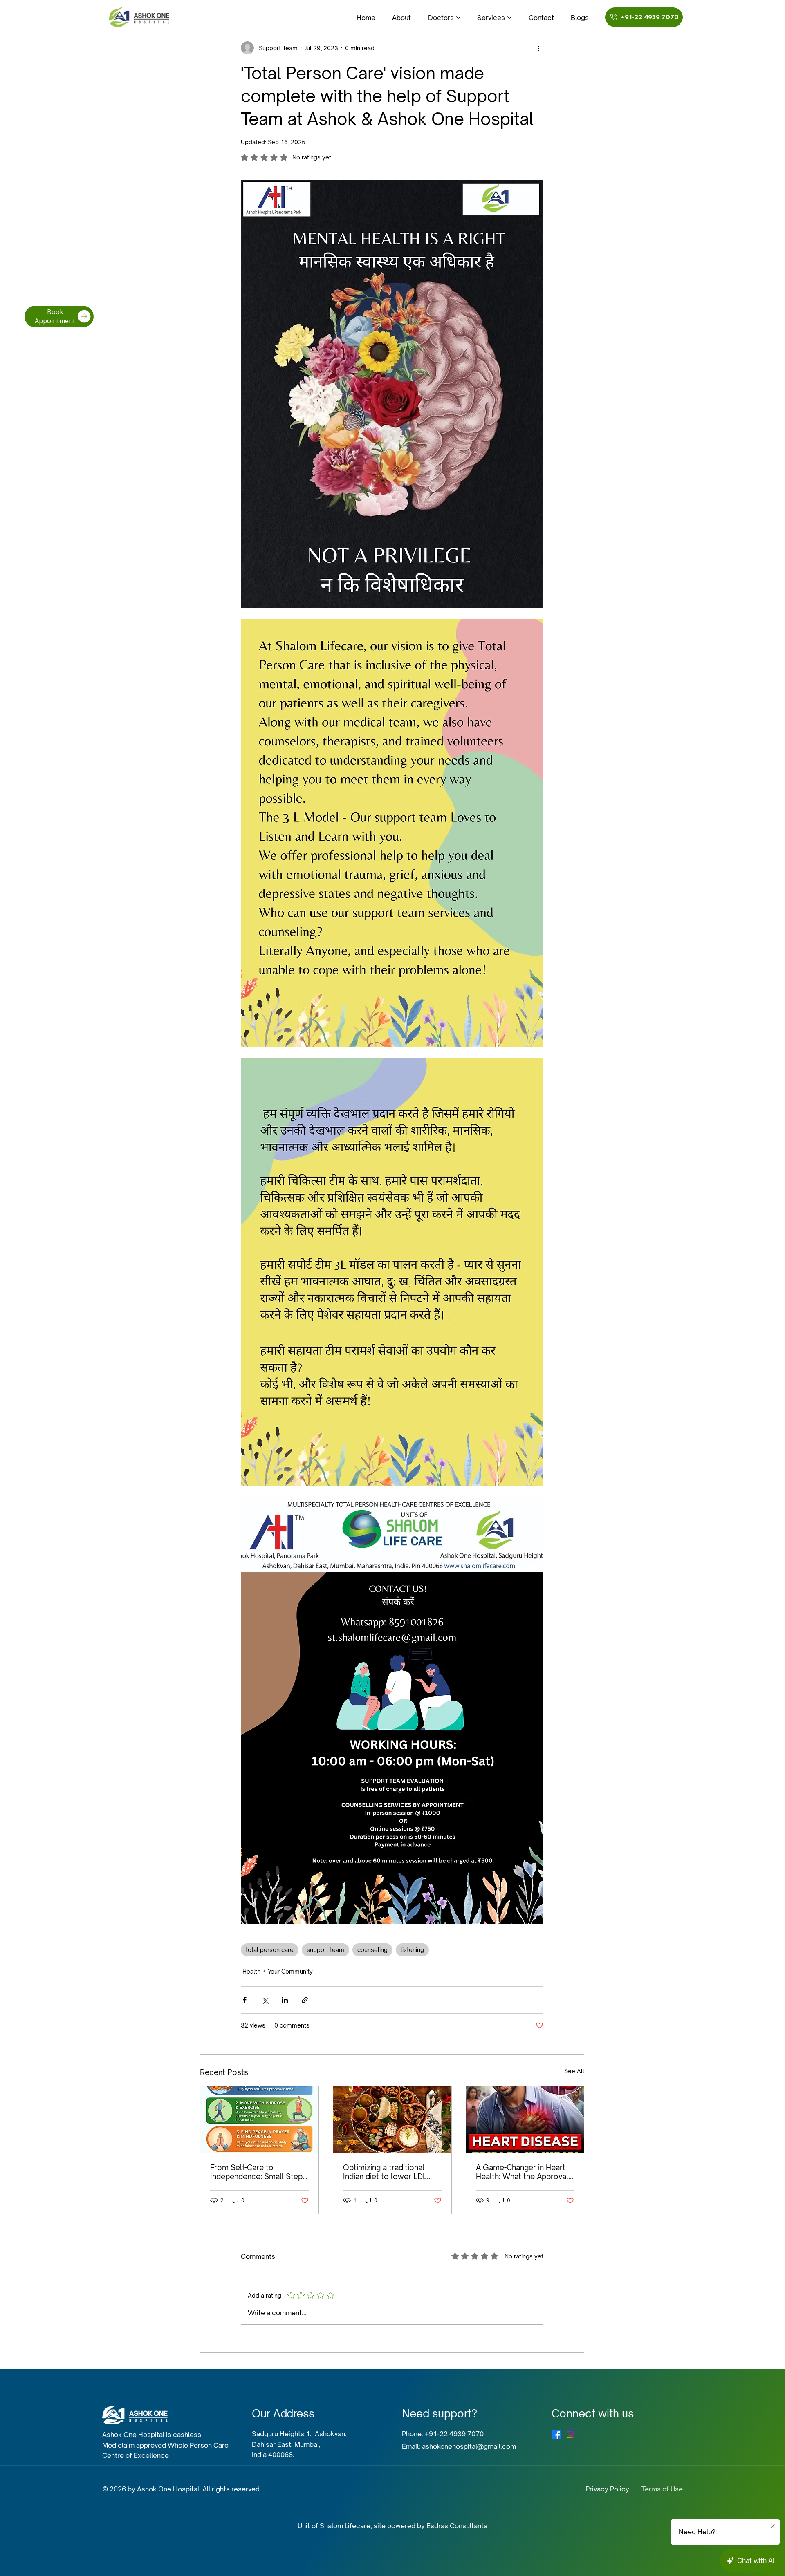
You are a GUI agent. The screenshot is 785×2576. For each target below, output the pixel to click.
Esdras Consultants (457, 2526)
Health (251, 1971)
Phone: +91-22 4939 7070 (443, 2434)
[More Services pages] (509, 18)
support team (325, 1950)
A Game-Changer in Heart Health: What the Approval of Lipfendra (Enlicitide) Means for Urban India (522, 2172)
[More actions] (538, 48)
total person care (270, 1950)
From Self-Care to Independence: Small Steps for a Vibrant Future (258, 2172)
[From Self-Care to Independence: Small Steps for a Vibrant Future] (259, 2119)
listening (412, 1950)
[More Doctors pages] (458, 18)
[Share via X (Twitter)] (265, 2000)
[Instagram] (570, 2435)
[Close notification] (773, 2527)
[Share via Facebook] (245, 2000)
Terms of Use (662, 2489)
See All (574, 2071)
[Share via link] (305, 2000)
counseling (372, 1950)
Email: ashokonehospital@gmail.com (459, 2446)
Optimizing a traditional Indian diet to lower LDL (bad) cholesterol (385, 2172)
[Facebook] (556, 2435)
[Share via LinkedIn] (285, 2000)
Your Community (290, 1971)
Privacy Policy (607, 2489)
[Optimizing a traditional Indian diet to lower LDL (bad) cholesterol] (392, 2119)
